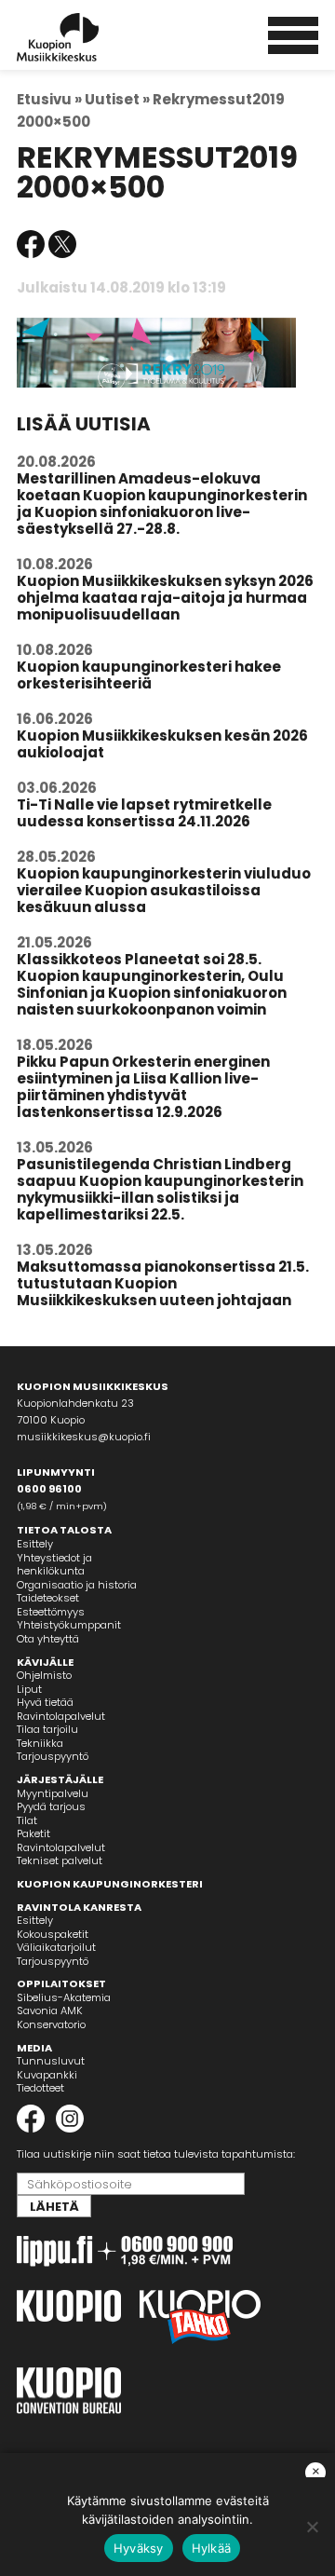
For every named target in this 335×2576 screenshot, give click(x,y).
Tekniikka (40, 1743)
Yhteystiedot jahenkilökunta (54, 1565)
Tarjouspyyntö (53, 1756)
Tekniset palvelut (60, 1860)
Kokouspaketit (53, 1934)
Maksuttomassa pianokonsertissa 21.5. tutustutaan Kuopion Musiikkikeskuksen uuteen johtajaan (163, 1283)
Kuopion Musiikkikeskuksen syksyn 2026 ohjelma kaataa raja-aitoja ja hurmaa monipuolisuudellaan (165, 598)
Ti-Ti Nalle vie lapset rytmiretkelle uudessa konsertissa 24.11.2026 (144, 813)
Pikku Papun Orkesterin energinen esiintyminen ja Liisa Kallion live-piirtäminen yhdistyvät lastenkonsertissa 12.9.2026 (143, 1087)
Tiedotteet (40, 2088)
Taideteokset (48, 1598)
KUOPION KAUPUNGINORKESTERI (110, 1884)
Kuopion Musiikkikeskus (83, 37)
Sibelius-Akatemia (64, 1997)
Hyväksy (139, 2548)
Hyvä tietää (45, 1702)
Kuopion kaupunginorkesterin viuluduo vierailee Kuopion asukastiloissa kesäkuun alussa (164, 890)
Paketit (33, 1833)
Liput (29, 1689)
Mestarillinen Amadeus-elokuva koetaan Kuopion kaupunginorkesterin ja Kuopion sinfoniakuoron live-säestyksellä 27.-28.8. (162, 504)
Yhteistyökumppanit (69, 1625)
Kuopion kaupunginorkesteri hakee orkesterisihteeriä (149, 675)
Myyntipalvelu (53, 1793)
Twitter (62, 244)
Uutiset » (117, 99)
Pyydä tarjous (51, 1806)
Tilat (27, 1820)
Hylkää (212, 2548)
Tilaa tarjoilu (47, 1729)
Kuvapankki (47, 2075)
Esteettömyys (51, 1612)
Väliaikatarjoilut (56, 1947)
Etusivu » (49, 99)
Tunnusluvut (51, 2061)
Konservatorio (51, 2024)
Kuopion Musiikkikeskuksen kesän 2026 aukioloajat (162, 744)
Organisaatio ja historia (77, 1585)
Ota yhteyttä (48, 1639)
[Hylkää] (312, 2527)
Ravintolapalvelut (61, 1716)
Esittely (35, 1544)
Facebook (31, 244)
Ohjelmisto (44, 1675)
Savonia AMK (50, 2010)
